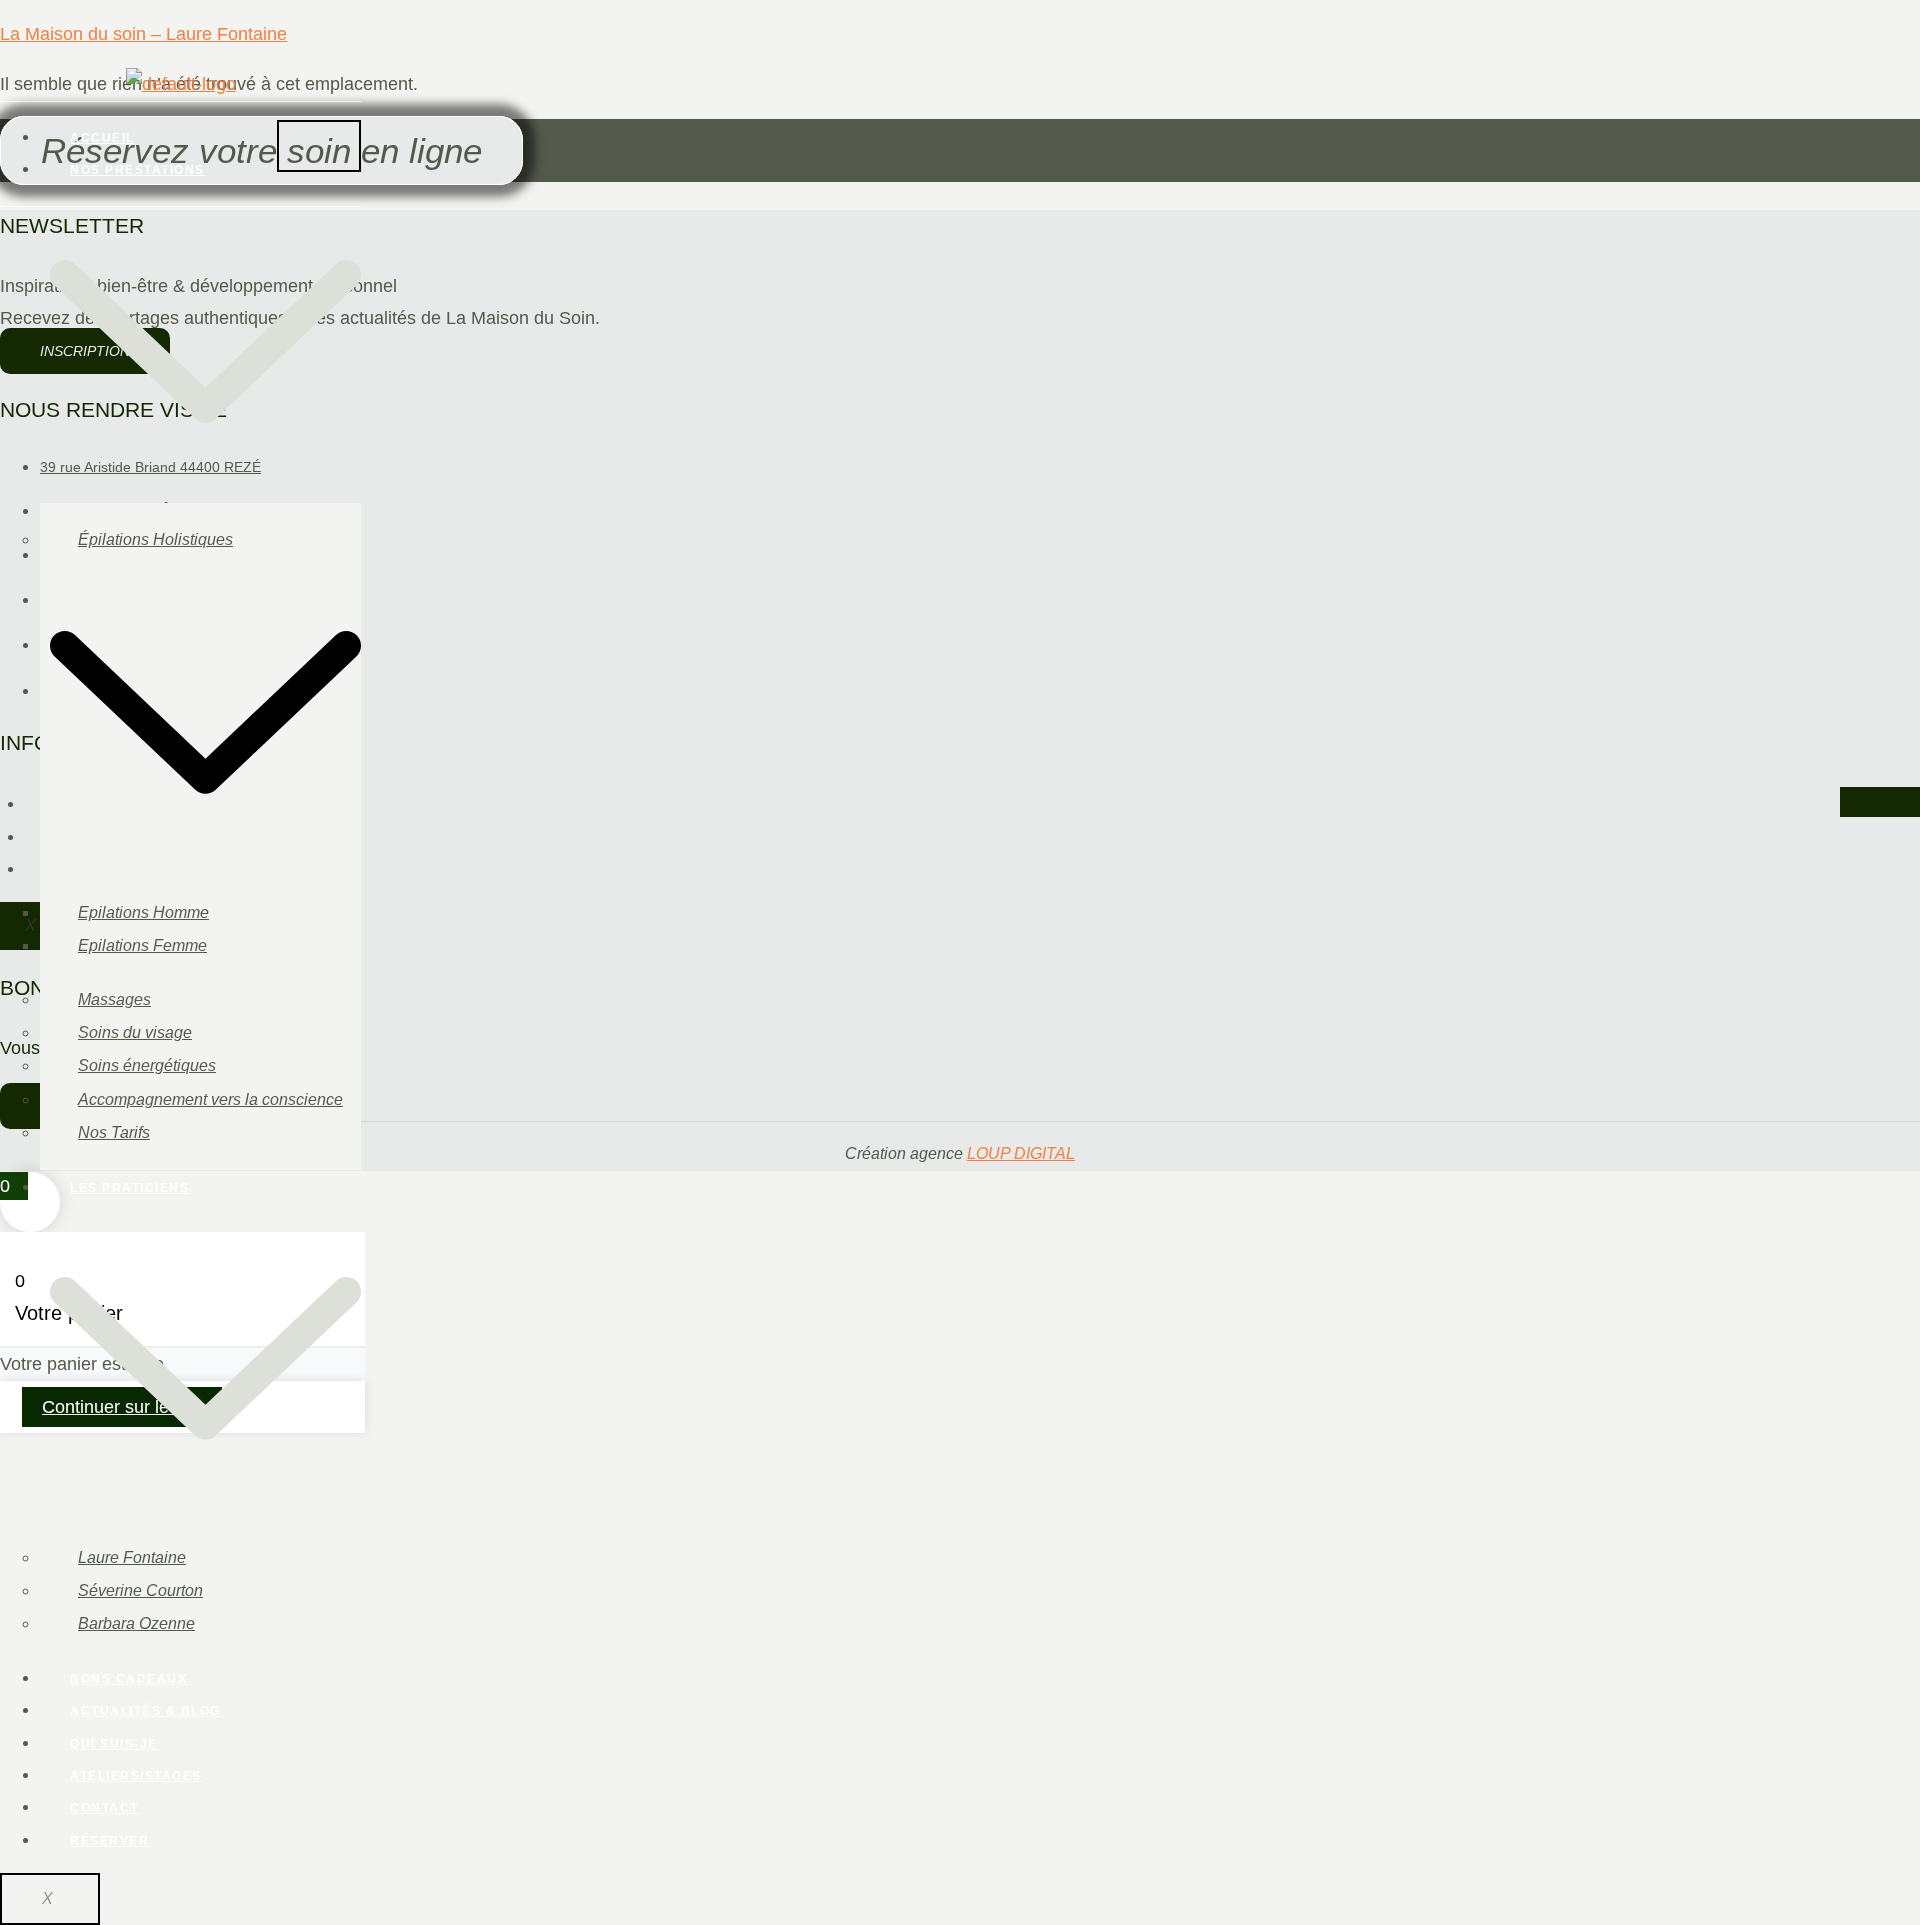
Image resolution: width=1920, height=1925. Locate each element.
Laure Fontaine (132, 1557)
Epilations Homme (143, 912)
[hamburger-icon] (319, 146)
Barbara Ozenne (136, 1623)
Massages (114, 999)
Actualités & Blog (145, 1711)
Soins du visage (135, 1032)
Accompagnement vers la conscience (210, 1099)
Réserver (109, 1841)
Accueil (102, 138)
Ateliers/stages (136, 1776)
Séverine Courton (140, 1590)
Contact (104, 1808)
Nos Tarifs (114, 1132)
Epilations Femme (142, 945)
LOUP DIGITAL (1021, 1153)
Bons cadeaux (128, 1679)
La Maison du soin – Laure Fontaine (143, 34)
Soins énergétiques (147, 1065)
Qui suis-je (114, 1744)
